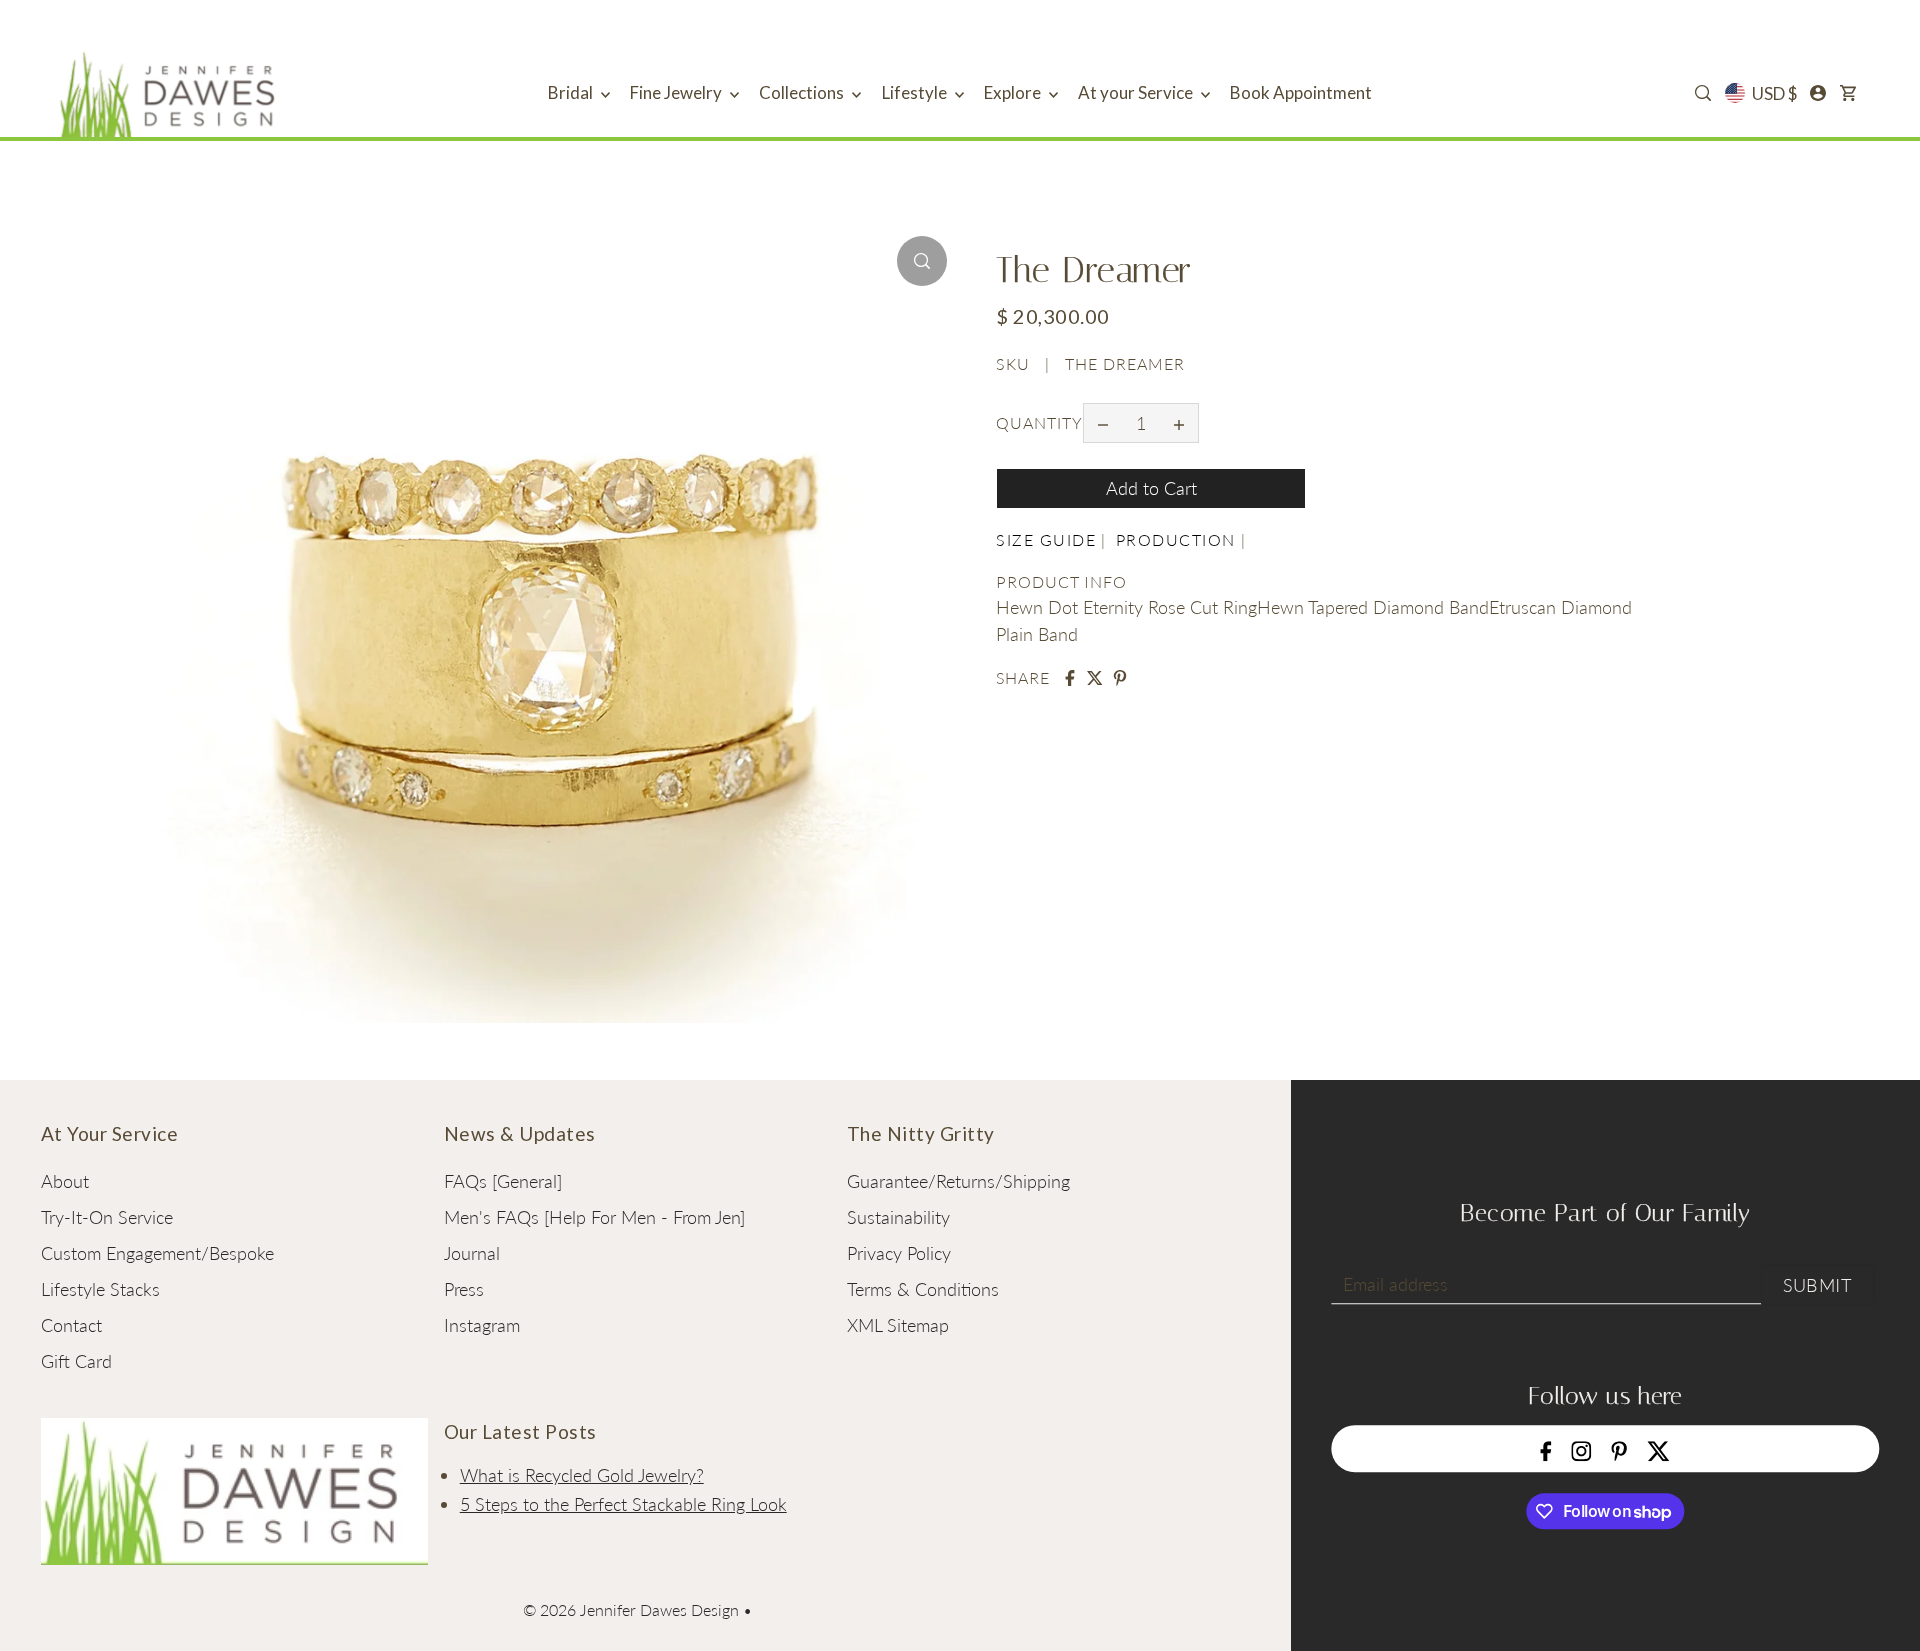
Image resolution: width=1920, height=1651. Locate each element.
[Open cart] (1848, 93)
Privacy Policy (899, 1253)
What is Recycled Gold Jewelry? (582, 1475)
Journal (472, 1253)
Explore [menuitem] (1014, 92)
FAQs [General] (503, 1181)
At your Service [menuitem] (1137, 92)
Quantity (1039, 422)
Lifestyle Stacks (100, 1289)
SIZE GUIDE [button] (1046, 539)
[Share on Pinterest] (1120, 678)
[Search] (1704, 93)
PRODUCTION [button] (1176, 539)
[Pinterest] (1620, 1448)
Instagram (482, 1325)
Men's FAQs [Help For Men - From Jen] (594, 1217)
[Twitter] (1658, 1448)
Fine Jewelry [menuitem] (677, 92)
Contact (71, 1325)
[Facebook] (1546, 1448)
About (65, 1181)
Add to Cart (1151, 488)
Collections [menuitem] (803, 92)
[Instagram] (1582, 1448)
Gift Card (76, 1361)
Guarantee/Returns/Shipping (958, 1181)
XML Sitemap (898, 1325)
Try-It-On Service (107, 1217)
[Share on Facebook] (1070, 678)
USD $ (1774, 93)
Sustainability (898, 1217)
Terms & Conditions (923, 1289)
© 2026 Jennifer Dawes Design (631, 1609)
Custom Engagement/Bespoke (157, 1253)
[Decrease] (1103, 423)
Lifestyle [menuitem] (916, 92)
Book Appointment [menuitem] (1301, 92)
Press (464, 1289)
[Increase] (1179, 423)
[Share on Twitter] (1095, 678)
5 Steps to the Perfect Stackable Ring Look (623, 1504)
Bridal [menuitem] (572, 92)
